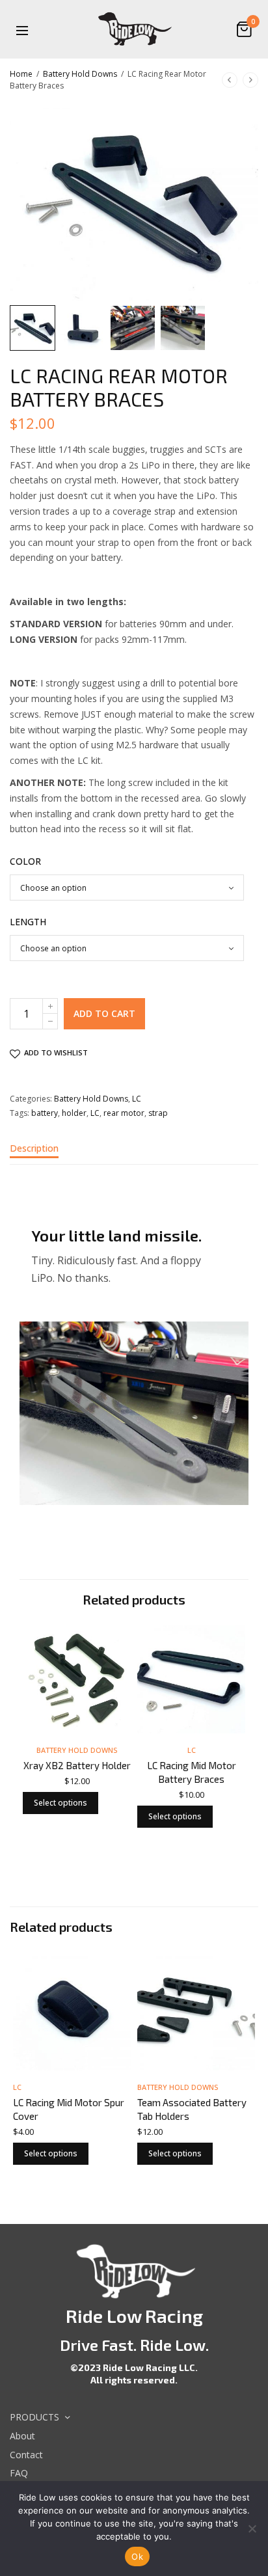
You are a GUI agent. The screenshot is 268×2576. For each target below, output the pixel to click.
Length (28, 922)
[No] (252, 2529)
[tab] (134, 1154)
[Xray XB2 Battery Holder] (77, 1679)
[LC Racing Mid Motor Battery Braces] (191, 1679)
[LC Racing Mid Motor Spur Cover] (72, 2012)
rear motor (124, 1113)
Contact (26, 2455)
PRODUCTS (34, 2417)
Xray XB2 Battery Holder (77, 1765)
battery (45, 1113)
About (22, 2436)
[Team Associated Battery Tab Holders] (196, 2012)
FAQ (19, 2474)
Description (34, 1149)
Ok (137, 2556)
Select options (60, 1803)
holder (74, 1113)
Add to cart (104, 1013)
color (25, 861)
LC (137, 1099)
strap (158, 1113)
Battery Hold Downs (80, 74)
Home (21, 74)
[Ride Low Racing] (134, 29)
